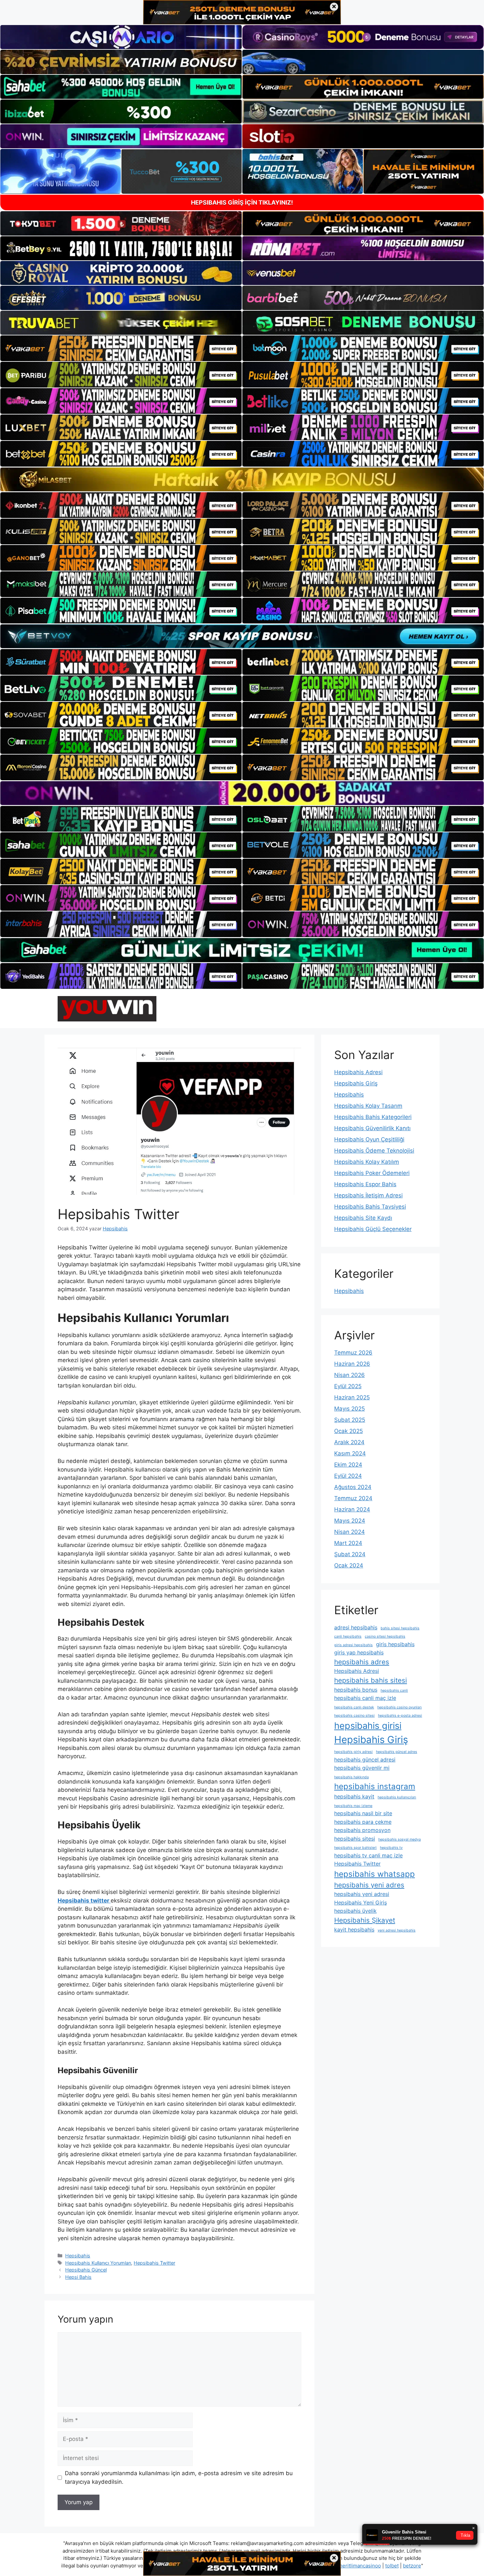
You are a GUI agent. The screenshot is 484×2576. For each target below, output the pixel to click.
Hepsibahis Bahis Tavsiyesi (370, 1207)
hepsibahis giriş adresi (353, 1752)
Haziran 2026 (352, 1364)
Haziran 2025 (352, 1397)
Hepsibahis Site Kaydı (363, 1218)
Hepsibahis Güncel (86, 2270)
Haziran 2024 (352, 1509)
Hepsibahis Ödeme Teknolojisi (374, 1151)
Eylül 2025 (348, 1386)
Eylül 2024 (348, 1476)
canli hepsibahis (348, 1636)
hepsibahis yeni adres (369, 1885)
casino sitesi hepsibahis (385, 1636)
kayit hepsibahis (354, 1930)
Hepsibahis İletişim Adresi (368, 1195)
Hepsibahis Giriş (356, 1083)
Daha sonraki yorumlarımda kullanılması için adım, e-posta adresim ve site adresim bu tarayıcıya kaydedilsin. (179, 2477)
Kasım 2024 (350, 1453)
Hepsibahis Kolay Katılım (367, 1162)
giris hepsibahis (395, 1644)
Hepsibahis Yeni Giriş (361, 1903)
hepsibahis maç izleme (353, 1806)
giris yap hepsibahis (359, 1652)
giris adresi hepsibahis (353, 1645)
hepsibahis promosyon (362, 1830)
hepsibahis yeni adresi (362, 1894)
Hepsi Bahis (78, 2277)
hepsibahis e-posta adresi (400, 1716)
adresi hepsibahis (356, 1627)
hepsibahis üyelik (355, 1911)
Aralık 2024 (349, 1442)
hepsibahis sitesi (355, 1839)
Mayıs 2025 (350, 1409)
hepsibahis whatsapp (375, 1874)
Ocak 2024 (349, 1565)
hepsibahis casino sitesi (354, 1716)
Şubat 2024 (350, 1554)
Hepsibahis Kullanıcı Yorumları (98, 2263)
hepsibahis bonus (356, 1690)
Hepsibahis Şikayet (365, 1920)
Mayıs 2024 (350, 1521)
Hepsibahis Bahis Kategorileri (373, 1117)
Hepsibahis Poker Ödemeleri (372, 1173)
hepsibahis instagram (375, 1786)
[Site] (121, 348)
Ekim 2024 (348, 1465)
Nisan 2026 (350, 1375)
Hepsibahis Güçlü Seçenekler (373, 1229)
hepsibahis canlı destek (354, 1707)
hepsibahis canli (394, 1690)
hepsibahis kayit (354, 1796)
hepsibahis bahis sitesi (371, 1680)
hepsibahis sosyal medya (400, 1839)
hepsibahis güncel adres (397, 1752)
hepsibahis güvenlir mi (362, 1768)
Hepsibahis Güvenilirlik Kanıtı (372, 1128)
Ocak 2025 (349, 1431)
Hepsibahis (78, 2256)
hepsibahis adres (362, 1662)
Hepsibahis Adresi (358, 1072)
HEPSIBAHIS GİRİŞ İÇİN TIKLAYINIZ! (242, 202)
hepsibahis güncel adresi (365, 1760)
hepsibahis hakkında (351, 1777)
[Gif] (242, 479)
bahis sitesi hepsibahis (400, 1628)
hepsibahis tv (391, 1848)
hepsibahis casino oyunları (400, 1707)
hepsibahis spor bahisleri (355, 1848)
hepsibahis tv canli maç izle (368, 1855)
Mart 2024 (348, 1543)
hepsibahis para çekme (363, 1822)
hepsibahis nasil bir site (363, 1813)
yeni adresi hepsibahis (397, 1930)
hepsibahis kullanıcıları (397, 1797)
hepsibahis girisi (368, 1726)
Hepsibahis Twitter (154, 2263)
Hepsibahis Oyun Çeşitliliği (369, 1139)
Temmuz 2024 (353, 1498)
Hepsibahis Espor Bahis (365, 1184)
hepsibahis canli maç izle (365, 1698)
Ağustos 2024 (353, 1487)
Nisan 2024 (350, 1532)
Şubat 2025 (350, 1420)
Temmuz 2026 (353, 1353)
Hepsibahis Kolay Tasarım (368, 1106)
